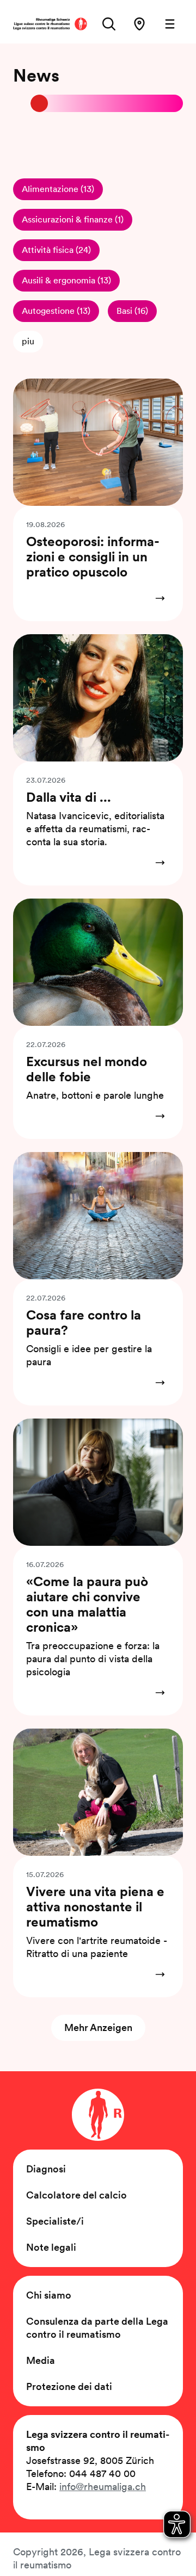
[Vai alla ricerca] (109, 24)
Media (41, 2360)
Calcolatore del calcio (76, 2195)
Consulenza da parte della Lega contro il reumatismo (97, 2328)
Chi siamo (49, 2295)
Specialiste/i (55, 2221)
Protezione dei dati (69, 2386)
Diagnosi (46, 2169)
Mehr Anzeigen (98, 2027)
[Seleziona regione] (139, 24)
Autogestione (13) (56, 311)
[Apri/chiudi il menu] (170, 24)
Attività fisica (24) (56, 250)
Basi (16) (132, 311)
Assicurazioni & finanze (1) (73, 219)
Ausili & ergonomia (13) (66, 280)
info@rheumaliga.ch (103, 2487)
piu (28, 341)
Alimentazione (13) (58, 189)
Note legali (51, 2247)
